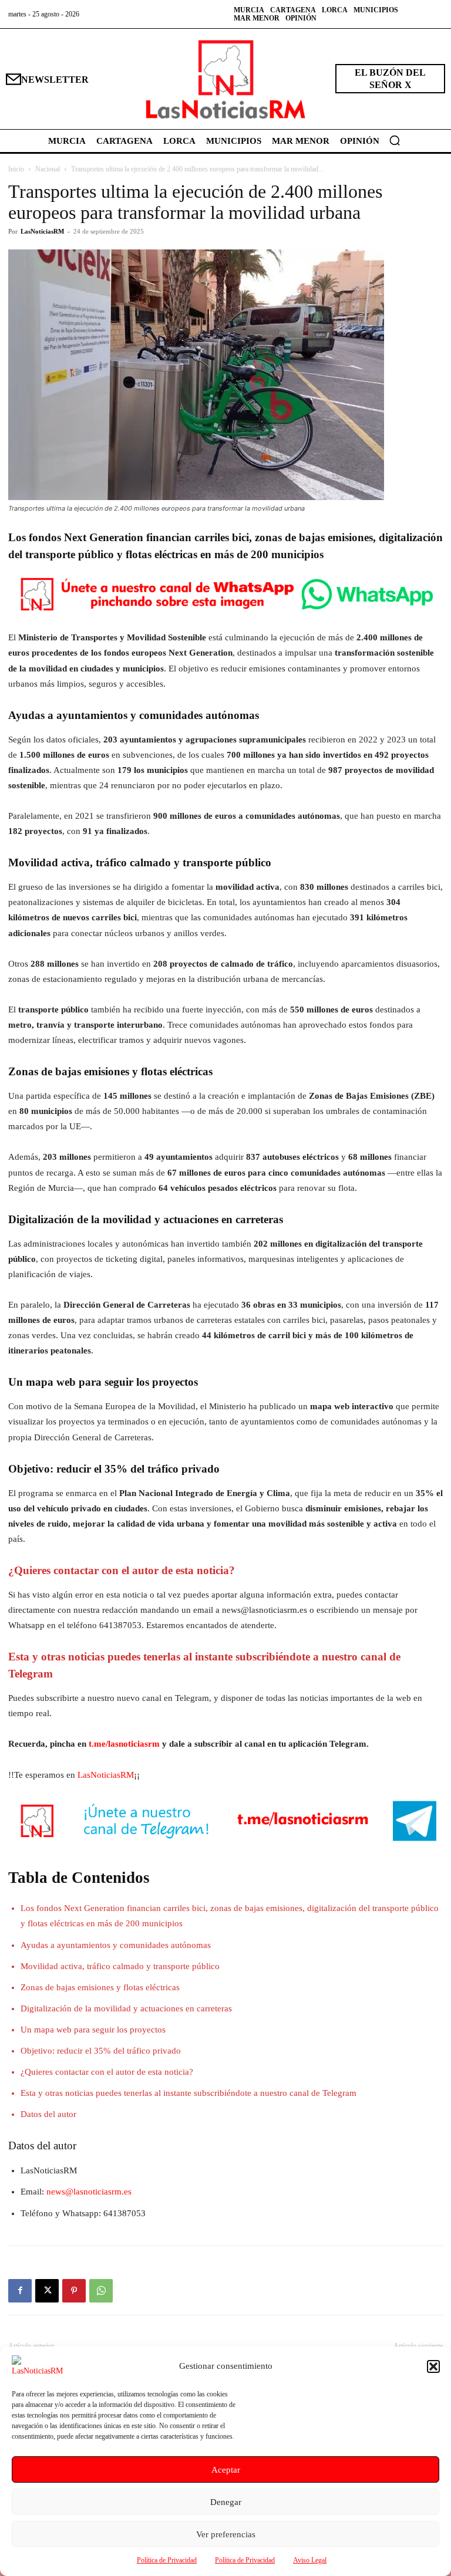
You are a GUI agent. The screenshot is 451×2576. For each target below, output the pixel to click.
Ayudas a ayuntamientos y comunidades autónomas (116, 1945)
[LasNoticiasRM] (225, 79)
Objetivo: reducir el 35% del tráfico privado (101, 2051)
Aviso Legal (310, 2560)
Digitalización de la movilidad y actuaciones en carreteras (126, 2008)
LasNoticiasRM (42, 231)
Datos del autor (48, 2114)
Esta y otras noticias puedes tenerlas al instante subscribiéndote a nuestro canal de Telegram (189, 2093)
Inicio (16, 169)
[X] (47, 2291)
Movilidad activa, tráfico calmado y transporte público (120, 1966)
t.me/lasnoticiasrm (124, 1744)
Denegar (226, 2502)
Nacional (48, 169)
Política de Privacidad (167, 2560)
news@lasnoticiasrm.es (89, 2192)
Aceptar (226, 2470)
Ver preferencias (226, 2534)
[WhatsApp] (101, 2291)
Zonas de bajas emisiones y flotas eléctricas (100, 1987)
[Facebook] (20, 2291)
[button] (433, 2366)
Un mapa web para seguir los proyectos (93, 2030)
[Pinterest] (74, 2291)
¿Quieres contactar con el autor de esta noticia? (107, 2072)
